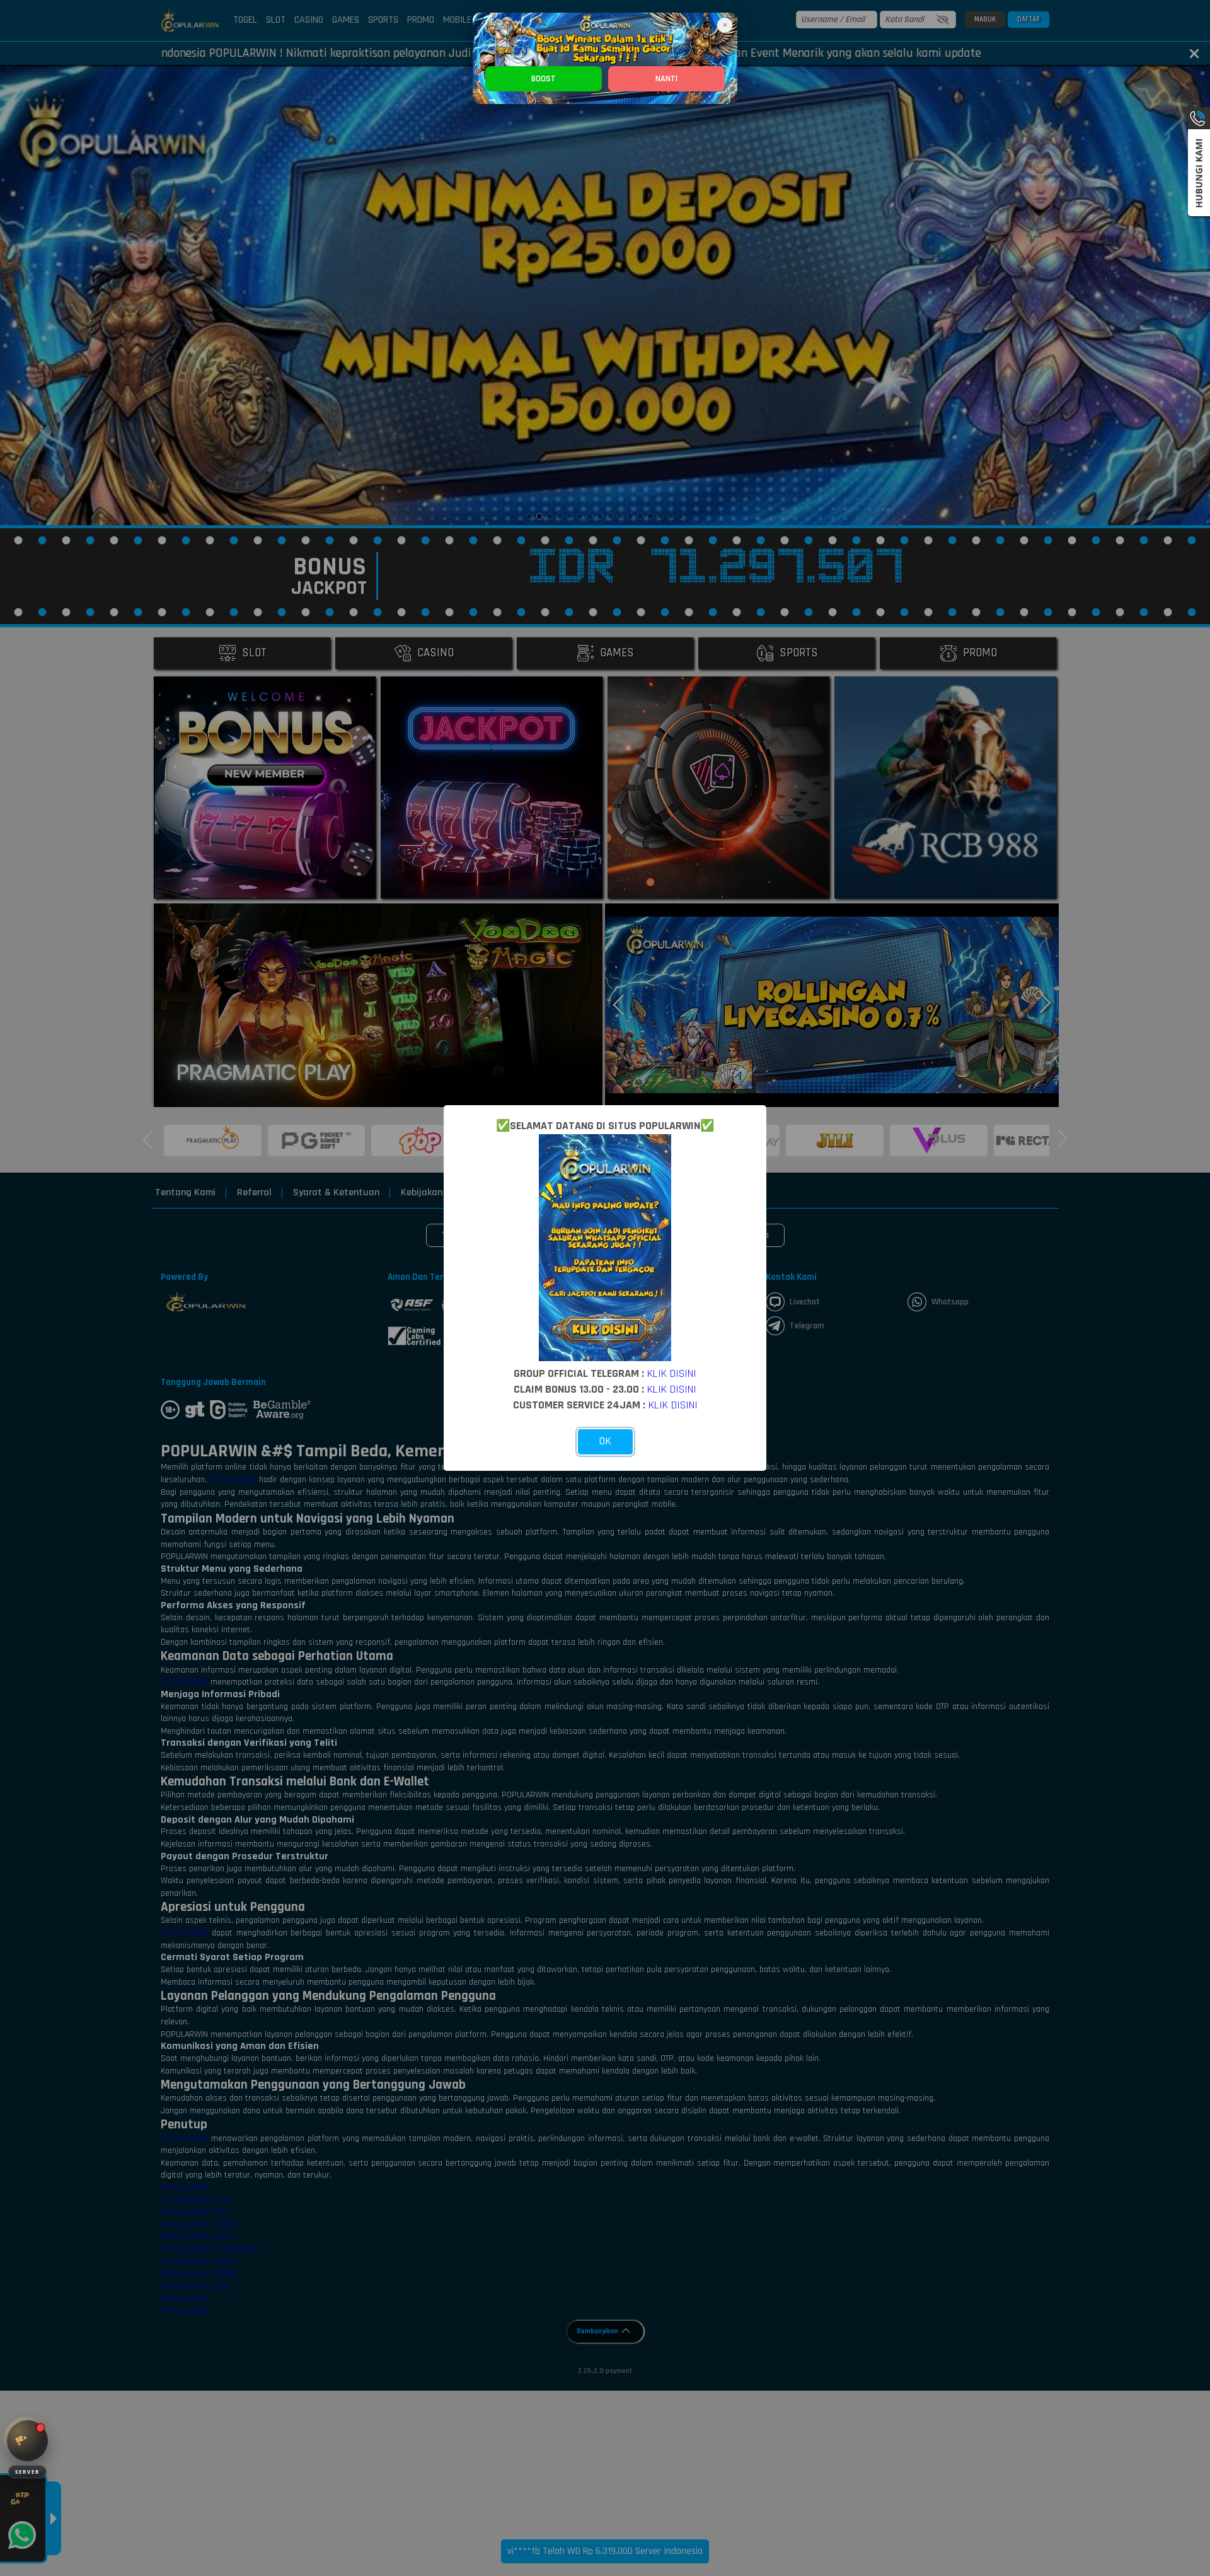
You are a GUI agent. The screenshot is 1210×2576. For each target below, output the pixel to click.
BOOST (544, 79)
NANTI (666, 79)
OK (605, 1441)
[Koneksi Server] (27, 2441)
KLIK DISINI (672, 1373)
